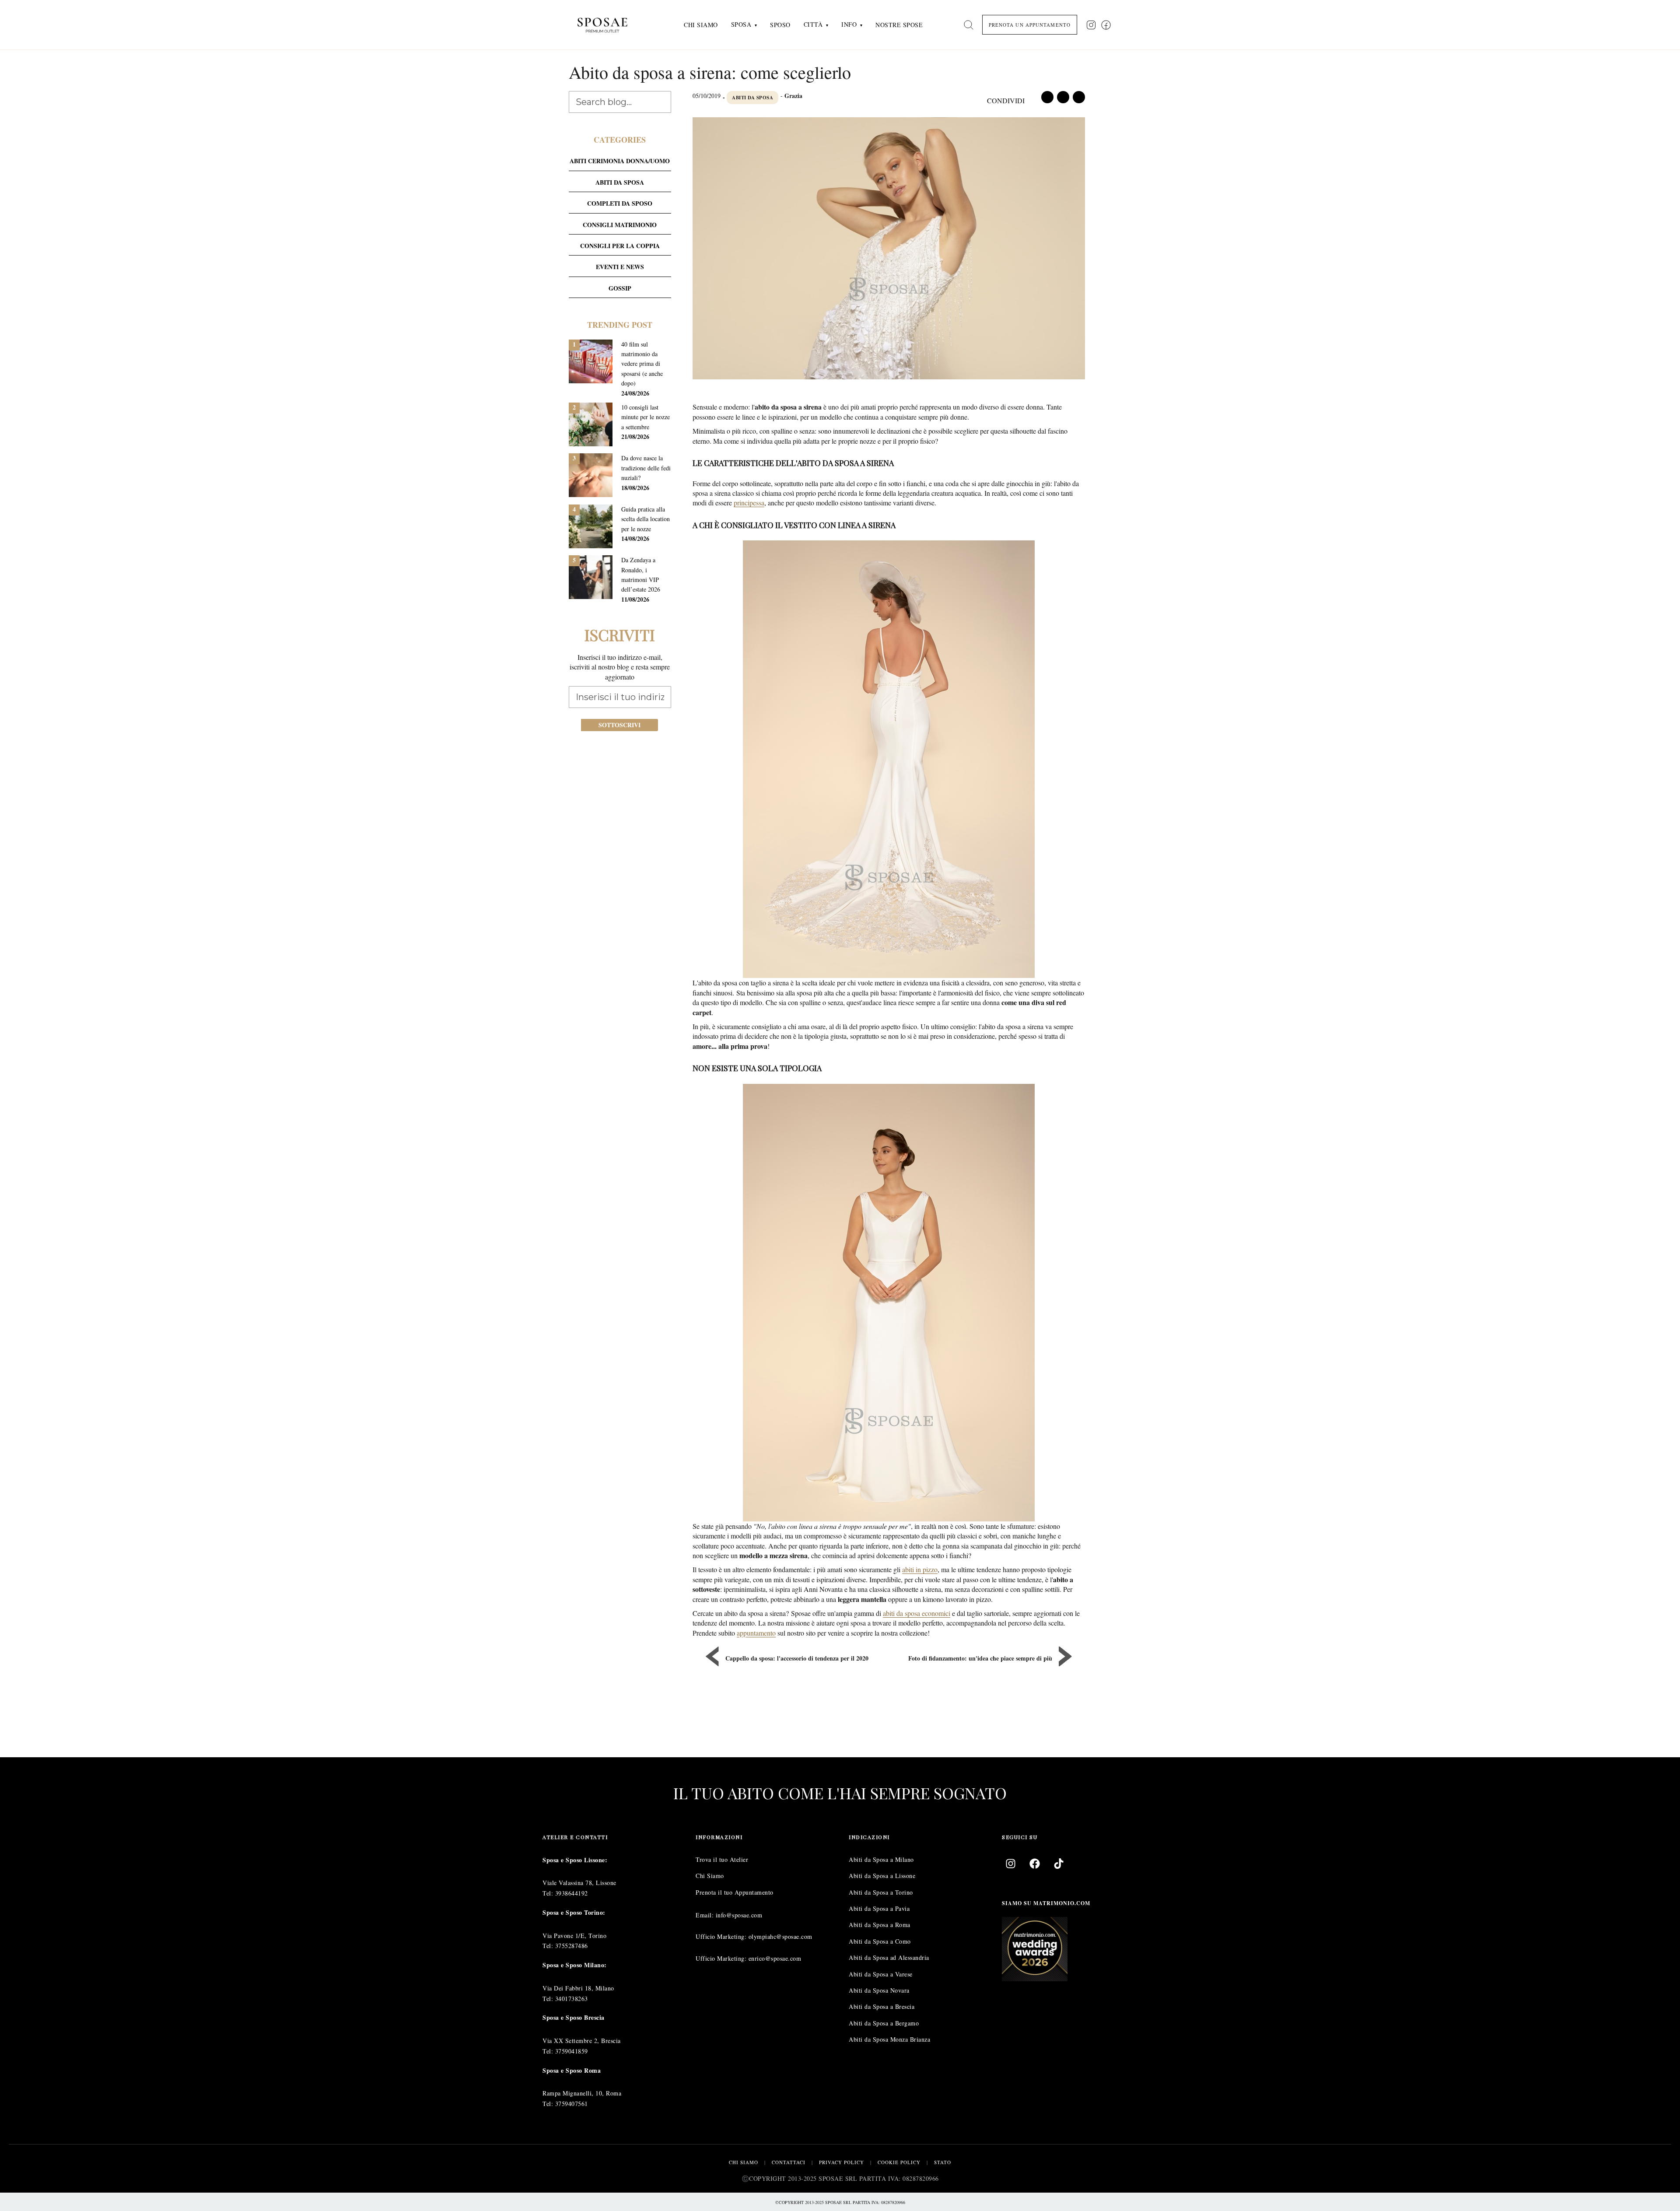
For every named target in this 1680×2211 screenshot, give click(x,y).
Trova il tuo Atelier (722, 1859)
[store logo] (609, 25)
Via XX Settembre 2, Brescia (582, 2041)
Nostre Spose (899, 25)
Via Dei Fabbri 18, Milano (578, 1988)
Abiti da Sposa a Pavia (879, 1908)
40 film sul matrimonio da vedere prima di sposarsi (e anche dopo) (642, 364)
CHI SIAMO (744, 2162)
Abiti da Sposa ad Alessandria (889, 1958)
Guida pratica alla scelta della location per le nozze (646, 519)
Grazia (793, 96)
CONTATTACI (789, 2162)
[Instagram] (1011, 1864)
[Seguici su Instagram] (1091, 25)
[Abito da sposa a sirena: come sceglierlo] (889, 250)
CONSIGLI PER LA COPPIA (620, 246)
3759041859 (572, 2051)
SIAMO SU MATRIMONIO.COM (1046, 1903)
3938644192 (572, 1893)
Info (849, 24)
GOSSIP (620, 288)
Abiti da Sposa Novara (879, 1990)
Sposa (741, 24)
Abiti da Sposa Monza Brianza (889, 2040)
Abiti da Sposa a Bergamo (884, 2023)
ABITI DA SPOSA (752, 98)
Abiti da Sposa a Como (880, 1941)
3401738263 (572, 1999)
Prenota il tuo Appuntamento (735, 1892)
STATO (943, 2162)
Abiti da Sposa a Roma (880, 1925)
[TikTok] (1059, 1864)
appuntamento (756, 1633)
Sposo (780, 25)
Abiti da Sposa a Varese (881, 1974)
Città (813, 24)
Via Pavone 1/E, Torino (574, 1936)
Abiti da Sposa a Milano (881, 1859)
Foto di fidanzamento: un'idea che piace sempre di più (980, 1658)
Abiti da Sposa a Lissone (882, 1876)
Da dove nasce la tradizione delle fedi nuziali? (646, 468)
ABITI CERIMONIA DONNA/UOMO (620, 161)
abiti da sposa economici (917, 1613)
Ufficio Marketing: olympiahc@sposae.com (754, 1937)
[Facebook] (1035, 1864)
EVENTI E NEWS (620, 267)
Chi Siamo (701, 25)
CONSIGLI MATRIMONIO (620, 225)
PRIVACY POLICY (842, 2162)
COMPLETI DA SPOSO (620, 203)
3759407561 (572, 2104)
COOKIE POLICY (899, 2162)
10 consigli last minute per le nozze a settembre (646, 417)
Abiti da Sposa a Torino (881, 1892)
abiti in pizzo (920, 1569)
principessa (749, 503)
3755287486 (572, 1946)
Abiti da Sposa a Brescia (882, 2007)
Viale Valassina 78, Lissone (579, 1883)
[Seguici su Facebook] (1106, 25)
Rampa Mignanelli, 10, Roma (582, 2093)
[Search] (969, 25)
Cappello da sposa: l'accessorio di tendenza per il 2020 (797, 1658)
